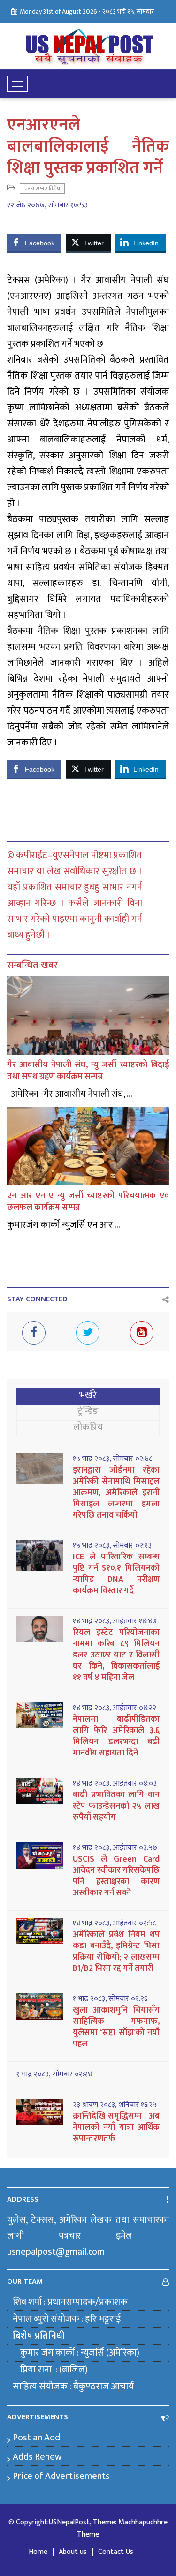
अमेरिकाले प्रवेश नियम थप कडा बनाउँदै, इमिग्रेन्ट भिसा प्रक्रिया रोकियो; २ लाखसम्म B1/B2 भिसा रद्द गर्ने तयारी (116, 1952)
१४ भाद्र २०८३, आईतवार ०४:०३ (115, 1784)
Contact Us (116, 2552)
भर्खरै (88, 1395)
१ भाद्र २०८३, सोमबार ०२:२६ (110, 1999)
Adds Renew (37, 2457)
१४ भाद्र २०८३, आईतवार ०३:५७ (115, 1848)
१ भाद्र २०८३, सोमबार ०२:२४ (54, 2074)
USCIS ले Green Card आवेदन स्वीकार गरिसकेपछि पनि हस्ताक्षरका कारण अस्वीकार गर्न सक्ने (116, 1876)
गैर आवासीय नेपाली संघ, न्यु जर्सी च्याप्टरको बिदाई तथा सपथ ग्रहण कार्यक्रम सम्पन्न (88, 1071)
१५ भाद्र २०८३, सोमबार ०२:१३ (112, 1546)
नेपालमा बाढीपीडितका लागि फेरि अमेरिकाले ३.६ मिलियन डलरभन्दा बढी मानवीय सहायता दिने (116, 1736)
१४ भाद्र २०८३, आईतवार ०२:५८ (114, 1923)
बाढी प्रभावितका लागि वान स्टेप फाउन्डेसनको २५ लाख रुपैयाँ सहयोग (116, 1806)
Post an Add (36, 2438)
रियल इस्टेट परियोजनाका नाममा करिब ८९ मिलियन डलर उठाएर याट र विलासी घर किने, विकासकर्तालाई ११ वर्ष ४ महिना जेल (116, 1655)
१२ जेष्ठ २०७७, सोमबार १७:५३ (47, 205)
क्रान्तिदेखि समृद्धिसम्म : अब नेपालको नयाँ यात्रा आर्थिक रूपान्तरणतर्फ (116, 2128)
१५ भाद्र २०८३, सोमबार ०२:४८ (112, 1459)
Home (38, 2552)
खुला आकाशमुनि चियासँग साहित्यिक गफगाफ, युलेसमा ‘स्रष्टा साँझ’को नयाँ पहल (116, 2027)
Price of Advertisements (61, 2476)
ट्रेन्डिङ (88, 1411)
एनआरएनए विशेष (42, 189)
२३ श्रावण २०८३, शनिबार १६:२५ (115, 2105)
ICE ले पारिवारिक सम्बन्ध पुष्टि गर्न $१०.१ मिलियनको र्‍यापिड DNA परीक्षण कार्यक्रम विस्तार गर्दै (116, 1574)
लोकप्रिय (88, 1427)
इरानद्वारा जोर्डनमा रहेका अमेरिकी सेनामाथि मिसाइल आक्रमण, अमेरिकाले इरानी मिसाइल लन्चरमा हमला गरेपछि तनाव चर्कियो (116, 1493)
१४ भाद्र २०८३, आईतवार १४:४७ (115, 1621)
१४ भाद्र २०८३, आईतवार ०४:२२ (115, 1708)
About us (73, 2552)
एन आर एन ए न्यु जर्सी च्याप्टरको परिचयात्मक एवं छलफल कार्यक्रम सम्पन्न (88, 1202)
